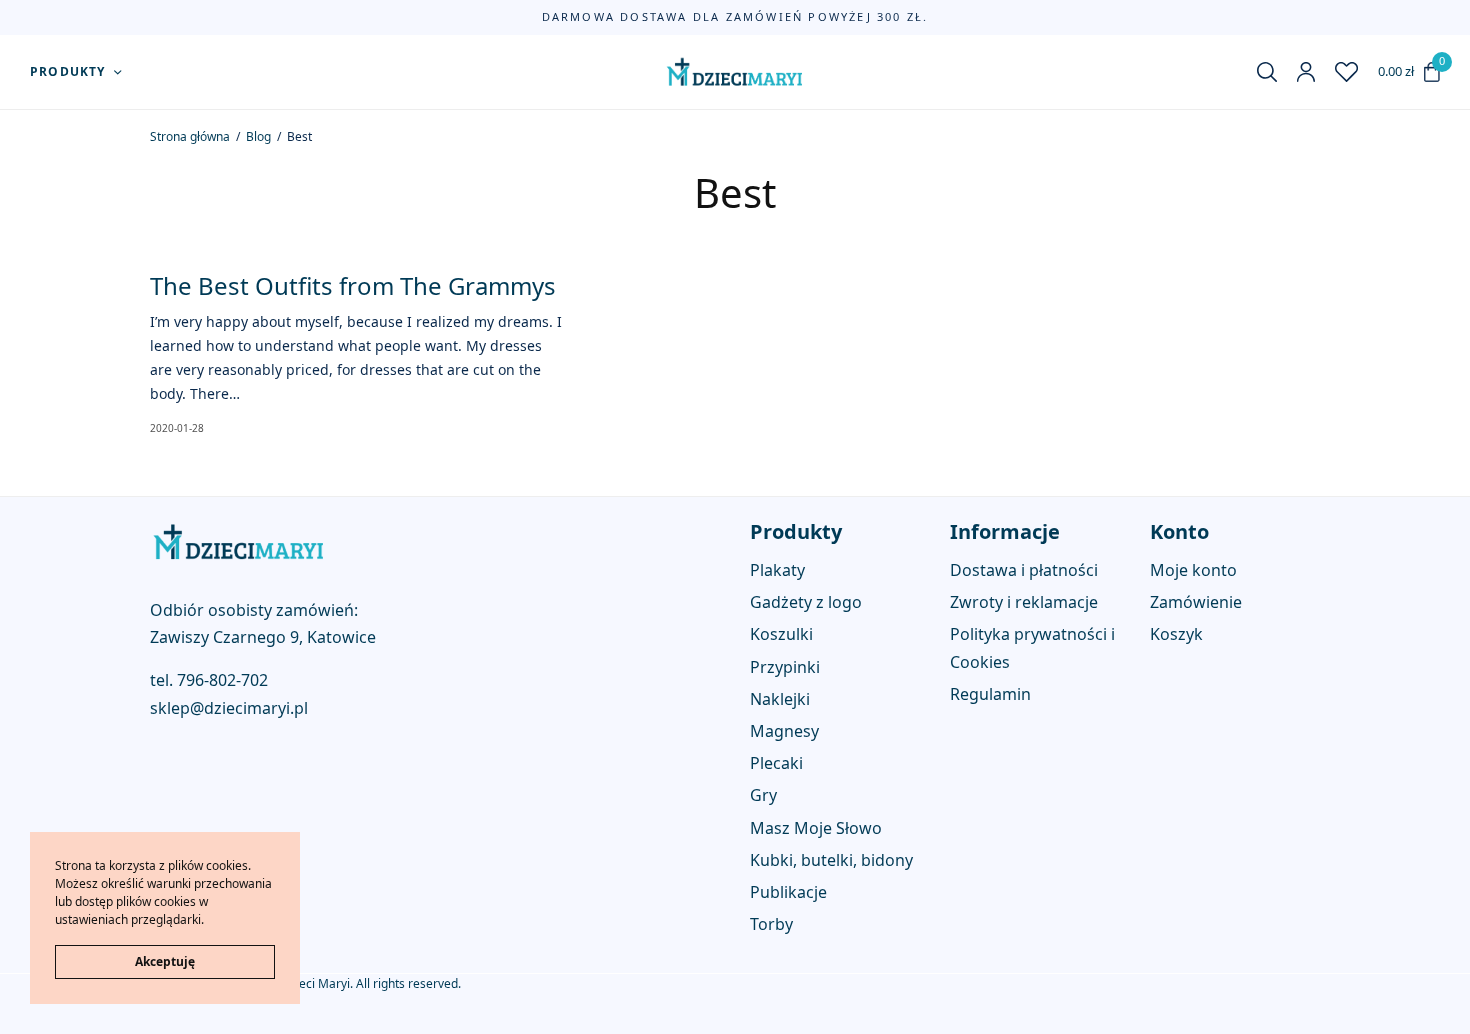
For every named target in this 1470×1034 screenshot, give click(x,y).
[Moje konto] (1306, 72)
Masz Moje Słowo (816, 828)
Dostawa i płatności (1024, 570)
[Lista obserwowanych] (1346, 72)
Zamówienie (1196, 603)
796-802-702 (222, 681)
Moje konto (1193, 570)
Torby (771, 925)
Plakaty (777, 570)
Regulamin (990, 694)
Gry (763, 796)
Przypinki (785, 667)
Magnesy (784, 731)
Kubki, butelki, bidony (831, 860)
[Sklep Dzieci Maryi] (735, 72)
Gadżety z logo (806, 603)
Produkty (68, 71)
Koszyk (1176, 635)
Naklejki (780, 699)
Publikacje (788, 892)
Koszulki (781, 635)
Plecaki (776, 764)
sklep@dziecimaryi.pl (229, 708)
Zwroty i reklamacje (1024, 603)
